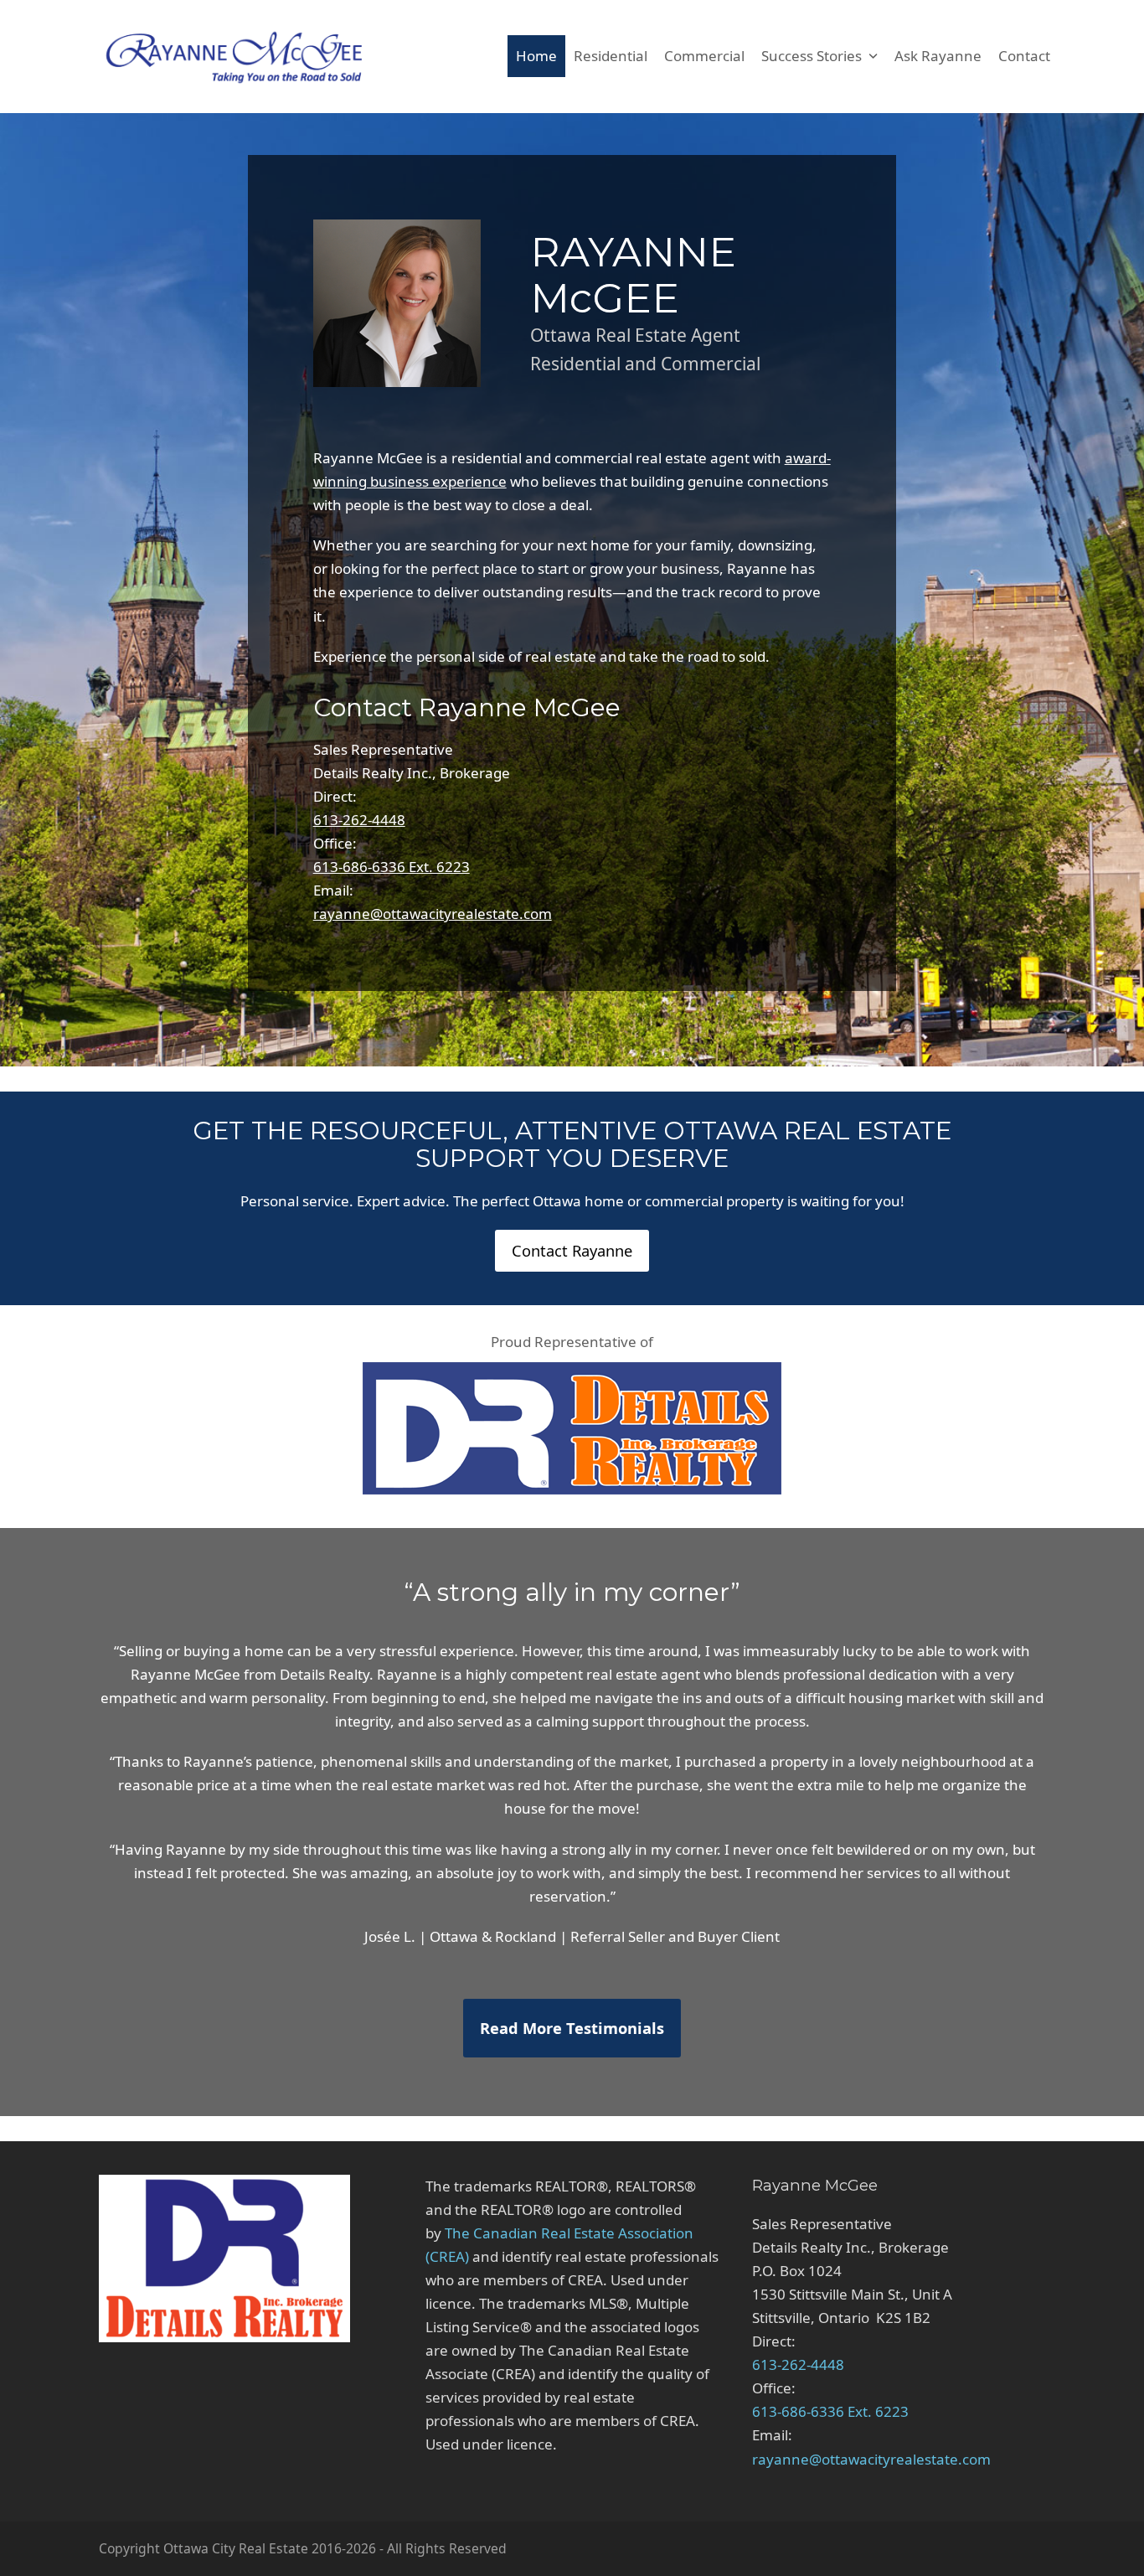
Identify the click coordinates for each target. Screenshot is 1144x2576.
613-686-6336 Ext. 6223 (392, 867)
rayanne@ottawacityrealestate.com (433, 914)
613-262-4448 (359, 820)
